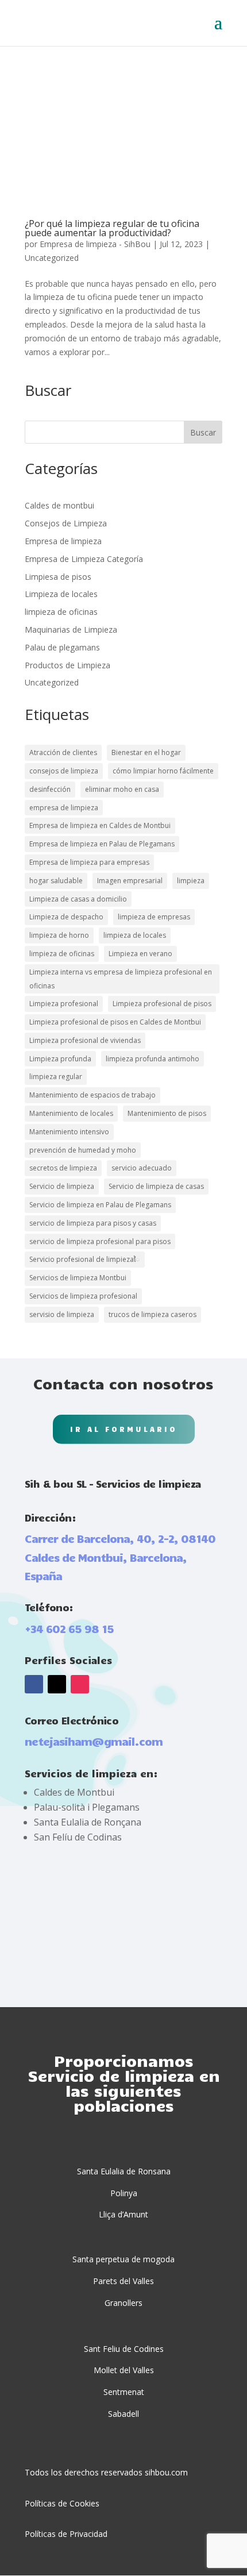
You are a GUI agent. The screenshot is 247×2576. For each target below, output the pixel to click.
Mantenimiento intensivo (69, 1132)
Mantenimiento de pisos (167, 1113)
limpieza (191, 881)
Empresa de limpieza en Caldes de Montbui (100, 825)
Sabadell (123, 2414)
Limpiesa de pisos (58, 577)
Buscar (203, 432)
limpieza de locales (135, 935)
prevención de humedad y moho (83, 1150)
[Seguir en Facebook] (34, 1684)
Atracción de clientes (63, 752)
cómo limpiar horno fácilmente (163, 771)
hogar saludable (56, 881)
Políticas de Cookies (62, 2503)
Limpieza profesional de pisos (162, 1004)
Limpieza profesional (64, 1004)
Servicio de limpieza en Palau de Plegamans (100, 1205)
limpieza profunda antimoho (153, 1059)
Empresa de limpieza (63, 541)
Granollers (123, 2303)
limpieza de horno (59, 935)
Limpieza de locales (61, 594)
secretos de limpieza (63, 1168)
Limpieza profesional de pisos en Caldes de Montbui (115, 1022)
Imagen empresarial (130, 881)
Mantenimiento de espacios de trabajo (92, 1095)
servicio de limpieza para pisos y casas (93, 1223)
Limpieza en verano (140, 954)
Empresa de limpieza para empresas (89, 862)
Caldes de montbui (59, 505)
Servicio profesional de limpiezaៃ (85, 1259)
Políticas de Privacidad (66, 2534)
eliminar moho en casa (122, 789)
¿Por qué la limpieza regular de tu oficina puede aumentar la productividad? (112, 228)
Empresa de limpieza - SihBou (95, 244)
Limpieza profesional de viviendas (85, 1040)
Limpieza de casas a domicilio (78, 899)
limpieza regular (56, 1077)
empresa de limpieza (64, 808)
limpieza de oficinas (61, 612)
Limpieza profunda (60, 1059)
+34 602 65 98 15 (69, 1628)
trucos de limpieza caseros (153, 1314)
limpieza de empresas (154, 917)
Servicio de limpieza (62, 1186)
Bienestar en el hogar (146, 752)
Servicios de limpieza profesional (83, 1296)
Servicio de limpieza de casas (156, 1186)
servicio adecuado (142, 1168)
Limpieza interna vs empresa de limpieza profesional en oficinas (121, 979)
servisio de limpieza (62, 1314)
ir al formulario (124, 1429)
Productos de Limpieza (67, 665)
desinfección (50, 789)
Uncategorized (52, 258)
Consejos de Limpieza (66, 523)
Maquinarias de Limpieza (71, 629)
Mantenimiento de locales (71, 1113)
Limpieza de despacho (66, 917)
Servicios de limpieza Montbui (78, 1278)
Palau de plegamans (62, 647)
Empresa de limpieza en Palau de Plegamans (102, 844)
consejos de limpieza (64, 771)
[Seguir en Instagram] (80, 1684)
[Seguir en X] (57, 1684)
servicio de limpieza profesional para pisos (100, 1241)
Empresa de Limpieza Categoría (84, 559)
